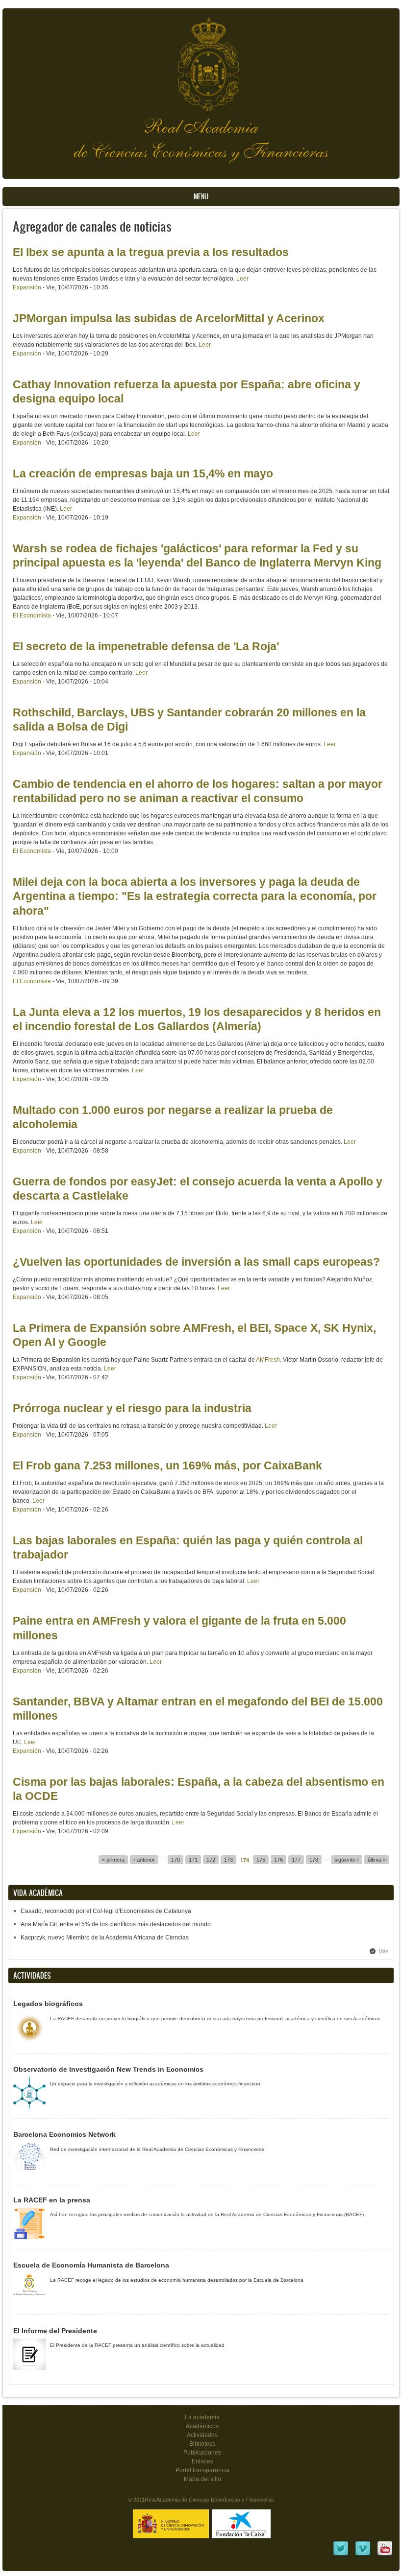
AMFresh (268, 1360)
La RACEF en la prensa (52, 2200)
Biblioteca (202, 2444)
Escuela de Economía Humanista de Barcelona (91, 2265)
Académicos (202, 2426)
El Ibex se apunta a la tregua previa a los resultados (151, 252)
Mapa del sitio (202, 2479)
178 (314, 1860)
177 (296, 1860)
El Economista (32, 615)
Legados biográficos (48, 2004)
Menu (201, 197)
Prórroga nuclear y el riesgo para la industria (132, 1408)
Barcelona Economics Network (64, 2134)
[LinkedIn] (341, 2555)
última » (377, 1860)
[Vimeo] (363, 2555)
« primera (113, 1860)
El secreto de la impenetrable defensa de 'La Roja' (146, 646)
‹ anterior (144, 1860)
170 (176, 1860)
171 (193, 1860)
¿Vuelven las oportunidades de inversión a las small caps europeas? (196, 1262)
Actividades (202, 2435)
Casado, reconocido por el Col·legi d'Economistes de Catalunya (106, 1911)
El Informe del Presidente (55, 2331)
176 (278, 1860)
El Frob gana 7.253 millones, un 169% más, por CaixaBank (167, 1465)
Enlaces (202, 2461)
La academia (202, 2417)
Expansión (27, 287)
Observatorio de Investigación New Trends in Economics (108, 2069)
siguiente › (347, 1860)
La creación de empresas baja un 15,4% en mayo (143, 473)
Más (384, 1951)
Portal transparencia (202, 2470)
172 (211, 1860)
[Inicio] (201, 59)
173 (228, 1860)
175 (261, 1860)
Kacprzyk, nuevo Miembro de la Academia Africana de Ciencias (105, 1938)
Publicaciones (202, 2453)
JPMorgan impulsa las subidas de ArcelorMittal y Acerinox (169, 318)
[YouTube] (385, 2555)
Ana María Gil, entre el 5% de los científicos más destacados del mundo (116, 1924)
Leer (242, 279)
